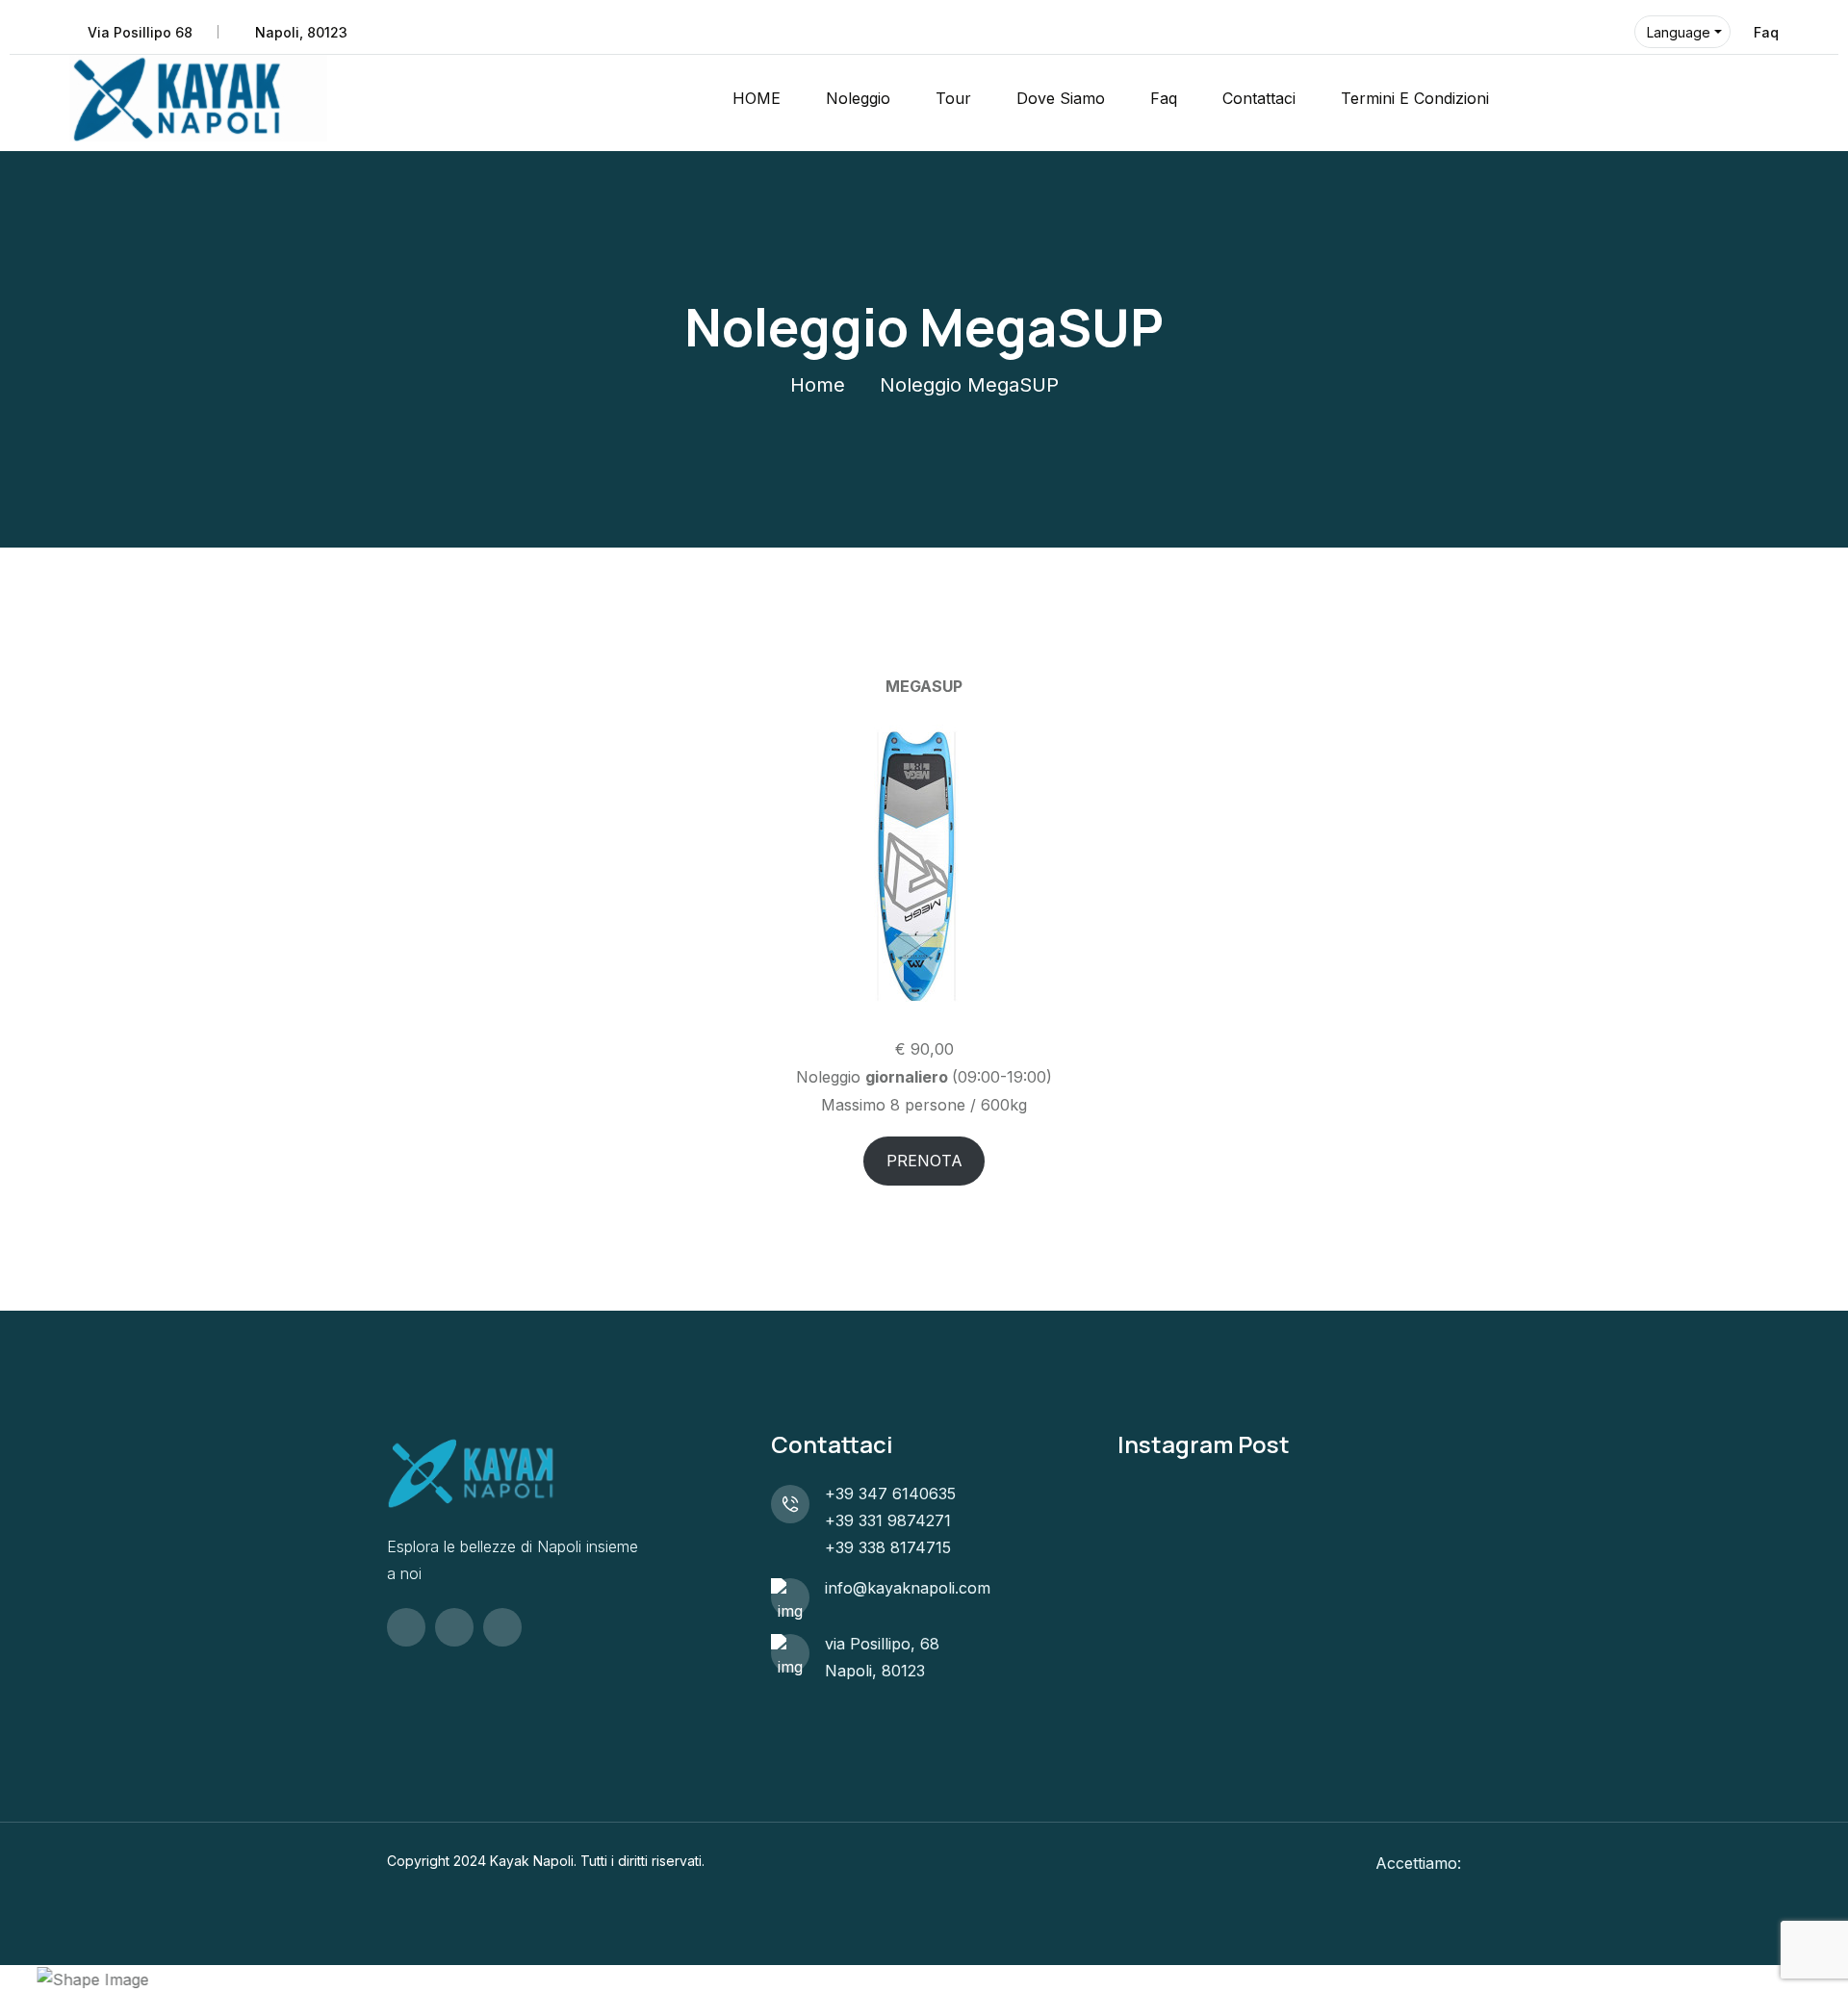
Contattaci (1259, 98)
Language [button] (1679, 32)
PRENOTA (924, 1161)
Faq (1766, 32)
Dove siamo (1061, 98)
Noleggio (858, 98)
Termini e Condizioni (1415, 98)
